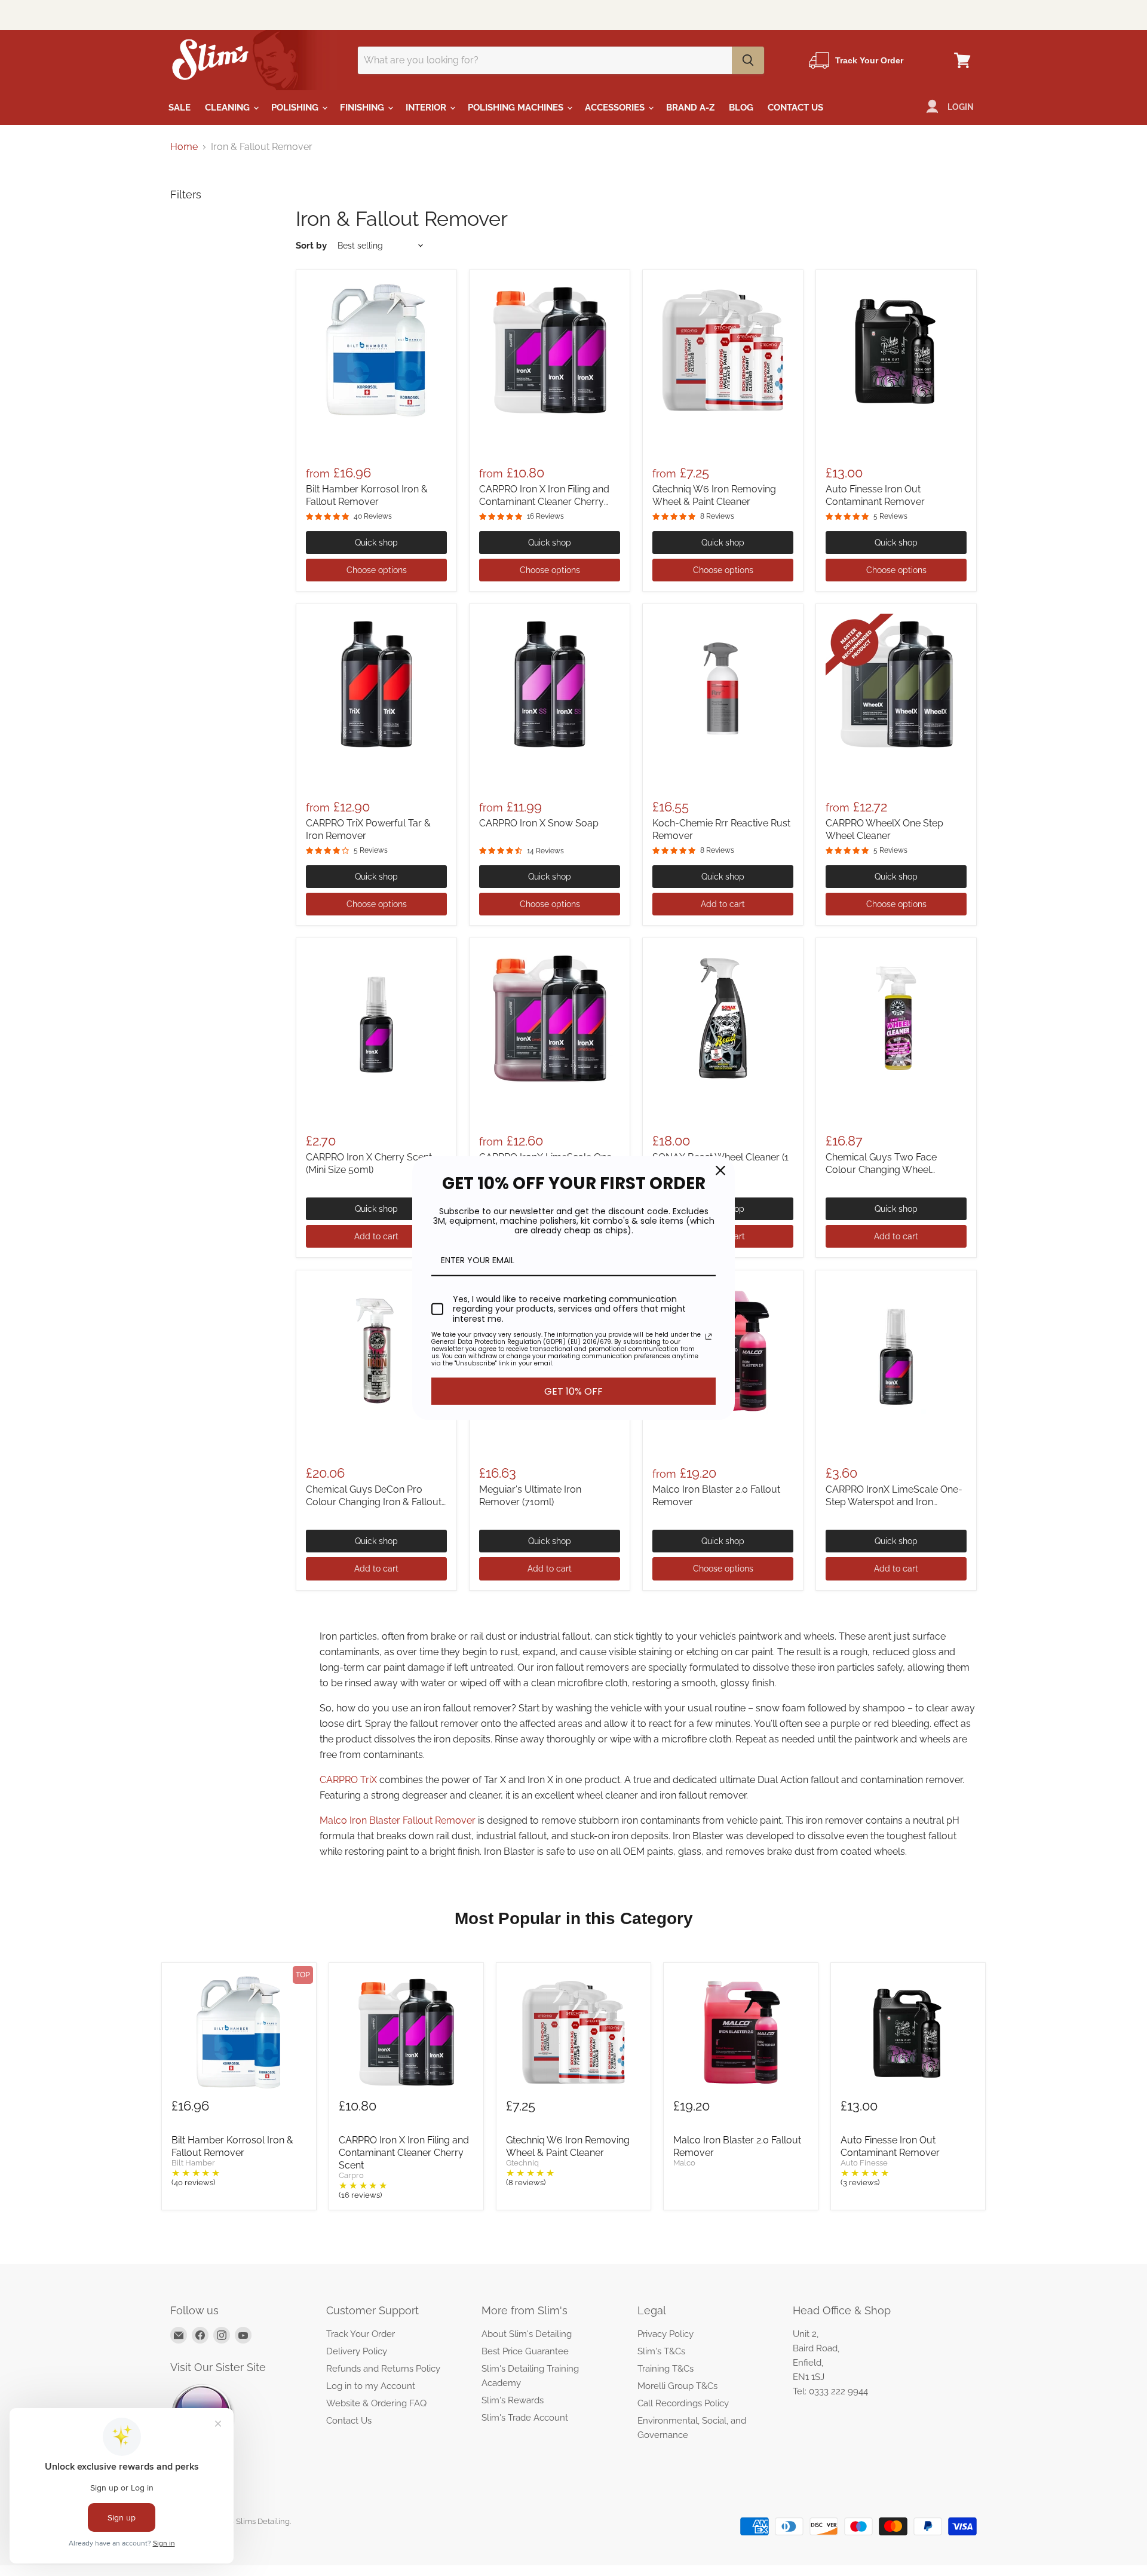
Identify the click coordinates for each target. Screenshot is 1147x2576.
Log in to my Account (371, 2386)
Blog (741, 108)
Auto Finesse (864, 2163)
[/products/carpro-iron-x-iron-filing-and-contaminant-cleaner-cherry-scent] (550, 350)
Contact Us (795, 108)
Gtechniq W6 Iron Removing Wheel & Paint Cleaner (568, 2146)
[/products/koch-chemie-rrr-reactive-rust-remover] (723, 684)
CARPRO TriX (348, 1780)
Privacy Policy (665, 2334)
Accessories (616, 108)
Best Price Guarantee (525, 2351)
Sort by (311, 246)
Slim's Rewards (513, 2400)
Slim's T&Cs (661, 2351)
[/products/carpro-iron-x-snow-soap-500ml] (550, 684)
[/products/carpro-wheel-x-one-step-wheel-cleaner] (896, 684)
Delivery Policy (357, 2351)
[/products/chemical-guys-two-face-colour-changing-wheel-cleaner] (896, 1018)
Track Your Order (361, 2334)
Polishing (296, 108)
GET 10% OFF (573, 1391)
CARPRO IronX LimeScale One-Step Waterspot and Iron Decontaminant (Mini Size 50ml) (894, 1502)
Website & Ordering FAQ (376, 2403)
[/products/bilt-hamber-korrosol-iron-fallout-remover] (376, 350)
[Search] (748, 60)
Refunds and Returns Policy (383, 2369)
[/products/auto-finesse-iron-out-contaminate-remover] (896, 350)
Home (184, 147)
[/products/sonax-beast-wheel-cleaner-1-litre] (723, 1018)
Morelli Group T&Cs (677, 2386)
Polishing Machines (517, 108)
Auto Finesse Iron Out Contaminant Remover (890, 2146)
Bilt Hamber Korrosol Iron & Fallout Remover (232, 2146)
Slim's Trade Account (525, 2418)
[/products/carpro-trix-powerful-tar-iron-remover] (376, 684)
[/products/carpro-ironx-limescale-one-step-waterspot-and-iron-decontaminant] (550, 1018)
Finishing (363, 108)
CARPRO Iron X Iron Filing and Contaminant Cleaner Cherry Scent (544, 502)
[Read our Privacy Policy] (709, 1337)
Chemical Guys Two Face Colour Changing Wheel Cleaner (881, 1170)
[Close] (720, 1170)
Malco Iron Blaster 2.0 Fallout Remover (737, 2146)
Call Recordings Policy (683, 2403)
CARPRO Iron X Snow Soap (539, 823)
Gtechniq (522, 2163)
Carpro (351, 2176)
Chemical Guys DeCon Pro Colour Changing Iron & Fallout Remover (374, 1502)
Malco (684, 2163)
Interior (427, 108)
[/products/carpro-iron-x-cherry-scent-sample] (376, 1018)
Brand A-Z (690, 108)
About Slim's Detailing (527, 2334)
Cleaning (229, 108)
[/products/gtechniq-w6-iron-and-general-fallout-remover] (723, 350)
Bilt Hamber (193, 2163)
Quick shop (376, 543)
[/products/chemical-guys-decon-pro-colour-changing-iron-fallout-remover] (376, 1350)
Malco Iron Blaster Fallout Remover (398, 1820)
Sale (180, 108)
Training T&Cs (665, 2369)
